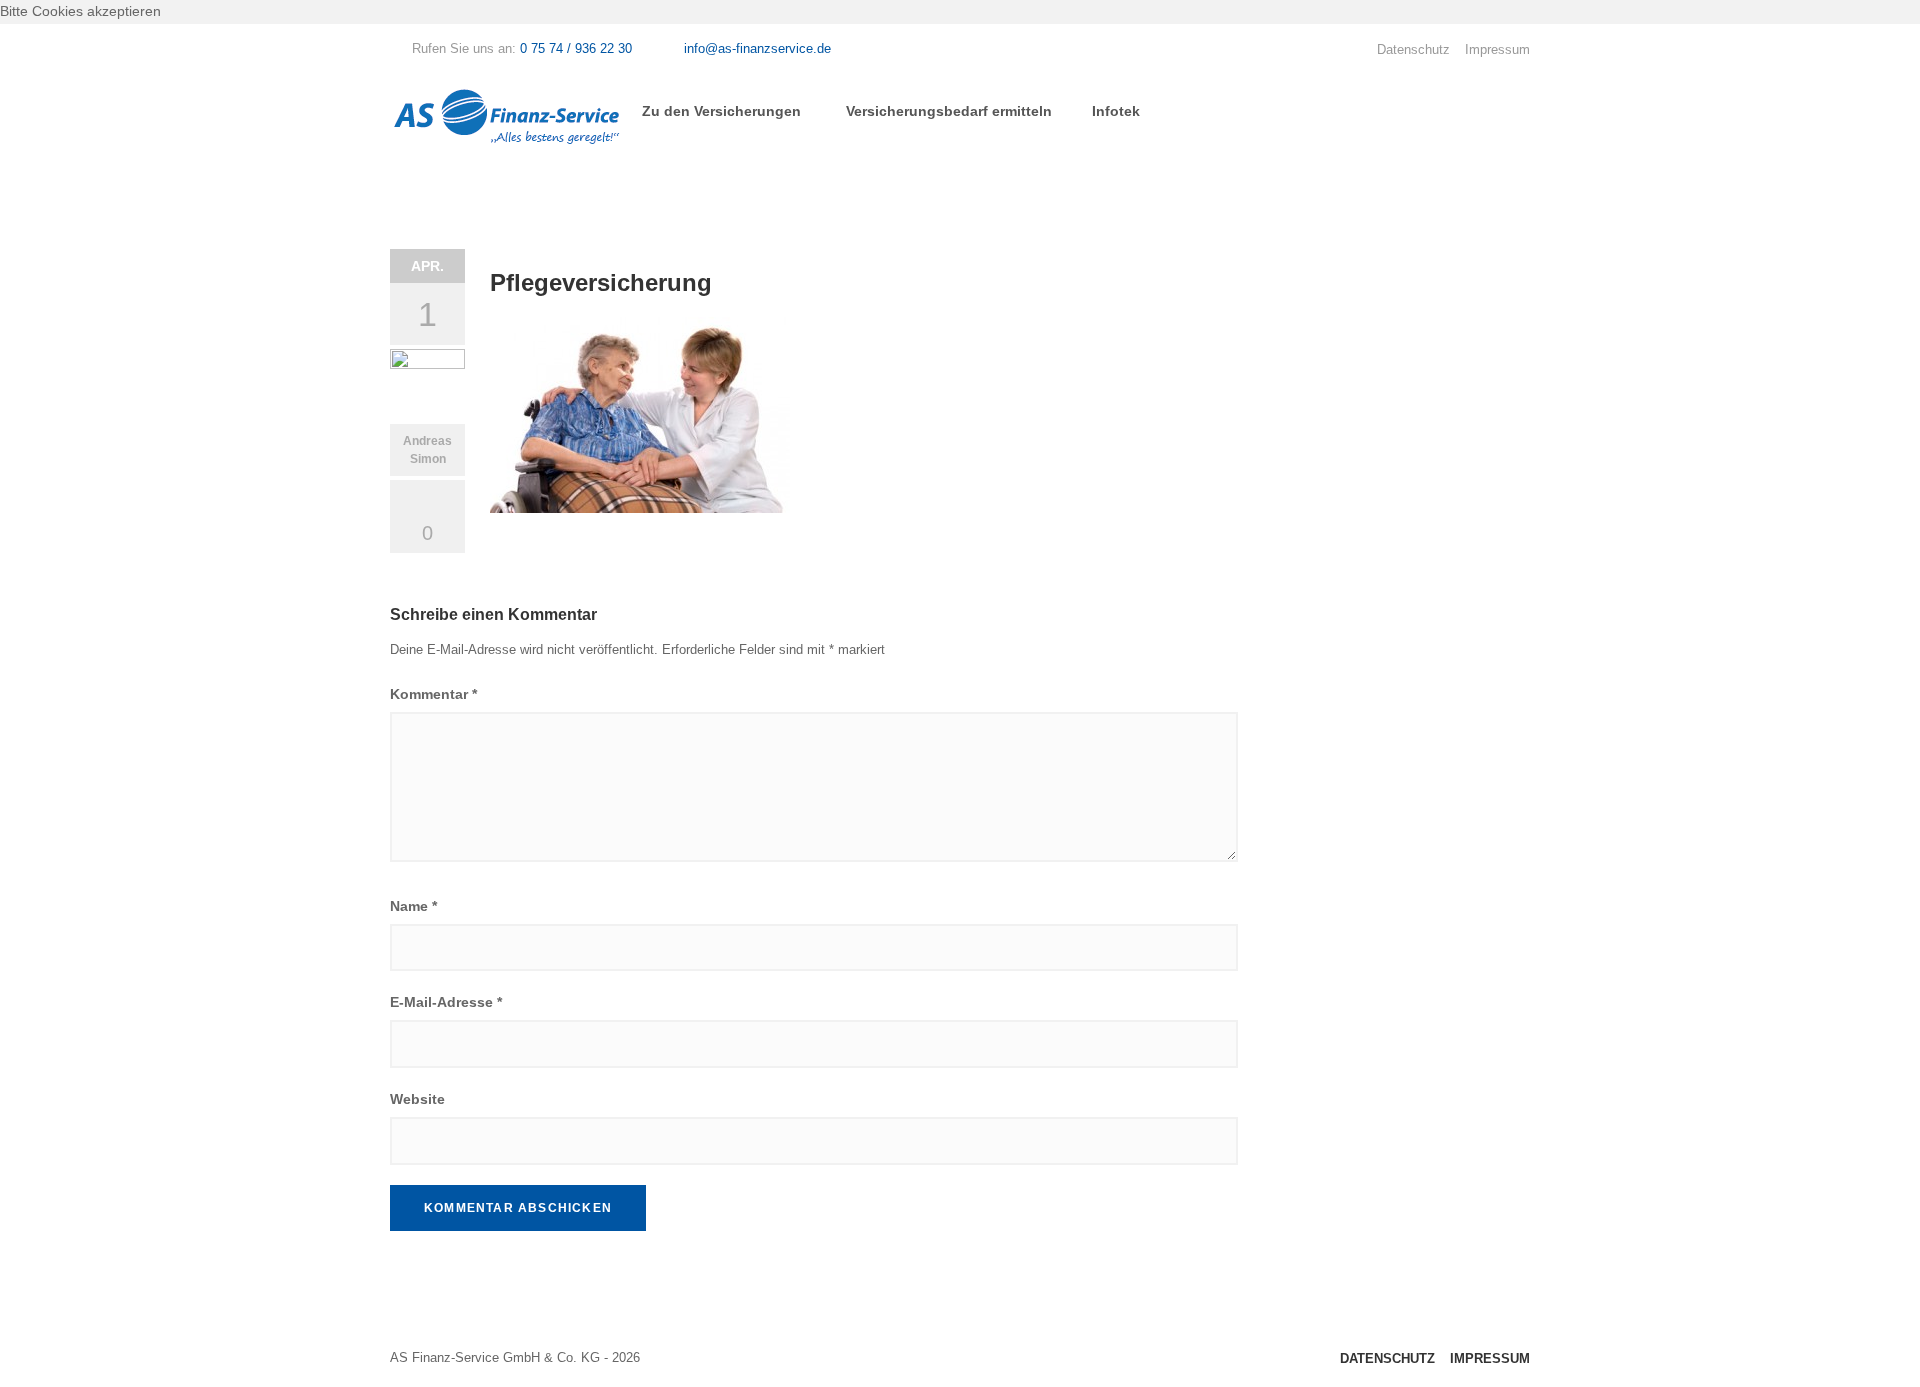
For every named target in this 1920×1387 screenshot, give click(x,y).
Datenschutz (1413, 49)
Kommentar (433, 694)
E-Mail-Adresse (446, 1002)
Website (417, 1099)
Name (413, 906)
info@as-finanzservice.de (757, 48)
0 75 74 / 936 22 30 (576, 48)
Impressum (1497, 49)
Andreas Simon (427, 450)
